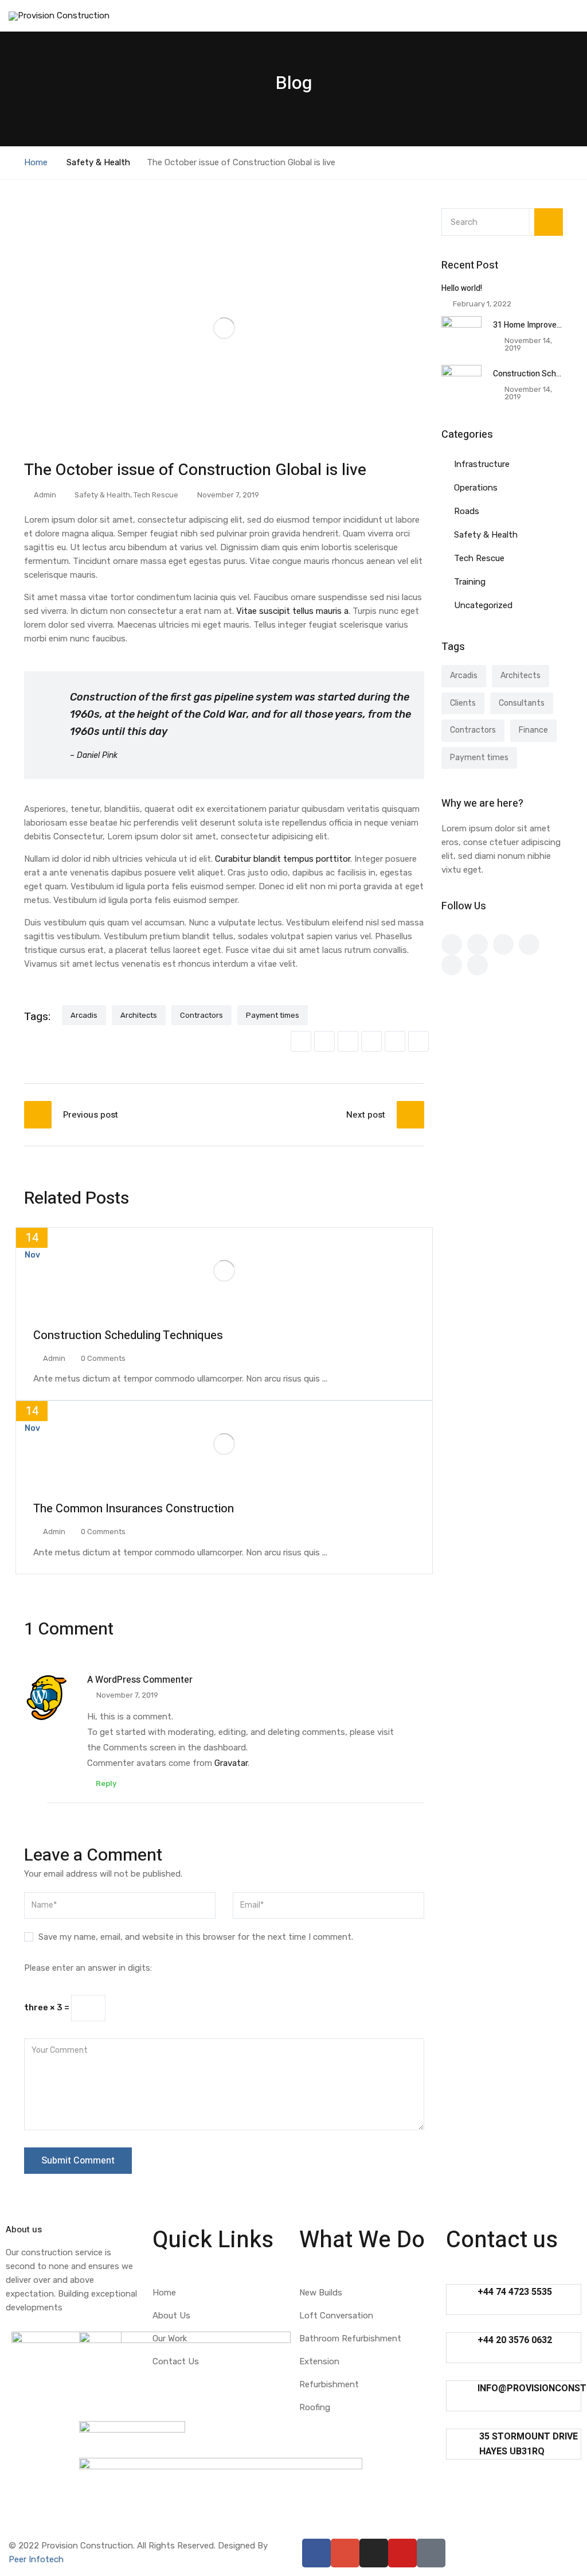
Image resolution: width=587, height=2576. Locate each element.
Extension (319, 2361)
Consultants (522, 703)
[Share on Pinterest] (418, 1041)
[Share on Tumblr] (371, 1041)
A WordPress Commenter (140, 1680)
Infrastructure (482, 464)
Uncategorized (483, 605)
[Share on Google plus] (395, 1041)
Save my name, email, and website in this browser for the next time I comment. (196, 1937)
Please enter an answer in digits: (88, 1968)
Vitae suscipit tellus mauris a (292, 611)
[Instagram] (374, 2553)
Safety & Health (98, 162)
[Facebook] (316, 2553)
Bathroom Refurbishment (350, 2338)
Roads (467, 511)
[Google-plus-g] (345, 2553)
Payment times (273, 1015)
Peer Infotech (36, 2559)
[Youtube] (402, 2553)
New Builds (321, 2293)
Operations (476, 488)
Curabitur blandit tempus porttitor (283, 859)
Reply (105, 1783)
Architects (139, 1015)
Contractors (201, 1015)
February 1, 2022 (482, 304)
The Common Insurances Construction (134, 1509)
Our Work (170, 2338)
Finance (533, 730)
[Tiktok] (431, 2553)
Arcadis (84, 1015)
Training (470, 582)
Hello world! (462, 288)
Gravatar (231, 1763)
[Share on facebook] (301, 1041)
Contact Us (176, 2361)
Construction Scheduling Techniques (128, 1335)
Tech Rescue (156, 495)
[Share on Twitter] (324, 1041)
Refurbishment (329, 2384)
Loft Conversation (336, 2316)
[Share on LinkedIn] (348, 1041)
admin (45, 495)
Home (36, 162)
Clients (463, 703)
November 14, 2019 (528, 344)
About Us (171, 2316)
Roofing (315, 2407)
